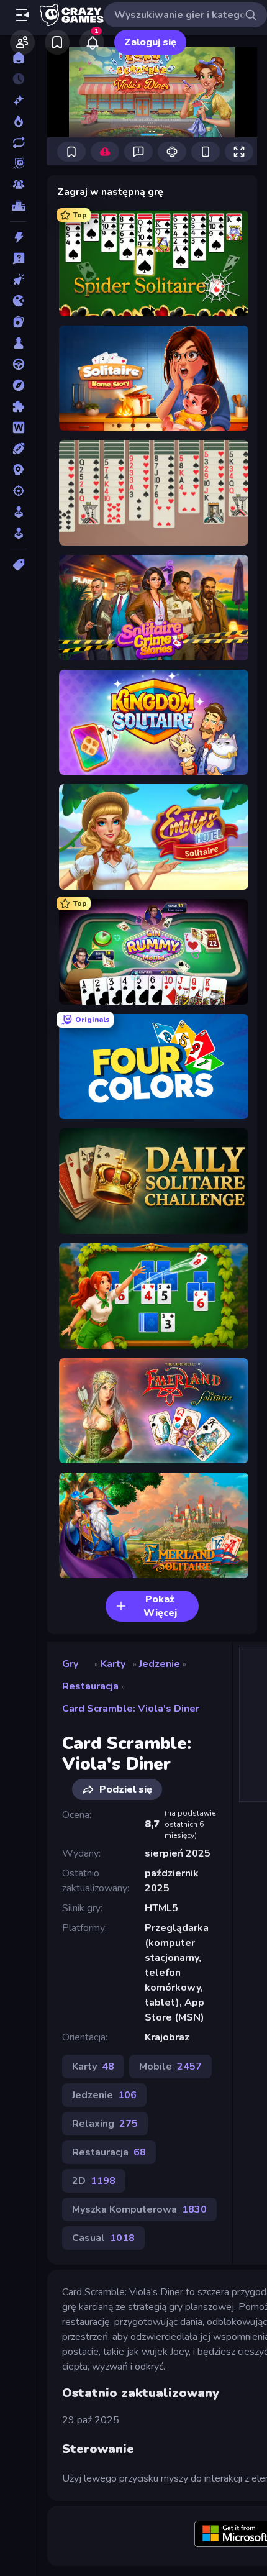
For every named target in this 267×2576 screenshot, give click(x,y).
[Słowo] (18, 427)
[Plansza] (18, 343)
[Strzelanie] (18, 491)
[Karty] (18, 322)
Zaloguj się (150, 42)
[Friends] (22, 42)
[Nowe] (18, 100)
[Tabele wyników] (18, 206)
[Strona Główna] (18, 58)
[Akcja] (18, 237)
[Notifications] (92, 42)
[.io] (18, 301)
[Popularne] (18, 121)
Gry (70, 1664)
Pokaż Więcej (160, 1606)
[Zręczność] (18, 533)
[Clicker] (18, 280)
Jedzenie (160, 1664)
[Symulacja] (18, 512)
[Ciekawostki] (18, 258)
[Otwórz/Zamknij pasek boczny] (22, 15)
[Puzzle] (18, 406)
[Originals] (18, 163)
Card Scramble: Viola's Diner (131, 1709)
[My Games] (57, 42)
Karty (113, 1664)
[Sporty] (18, 449)
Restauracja (90, 1686)
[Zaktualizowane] (18, 142)
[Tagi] (18, 565)
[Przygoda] (18, 385)
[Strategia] (18, 470)
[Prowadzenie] (18, 364)
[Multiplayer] (18, 185)
